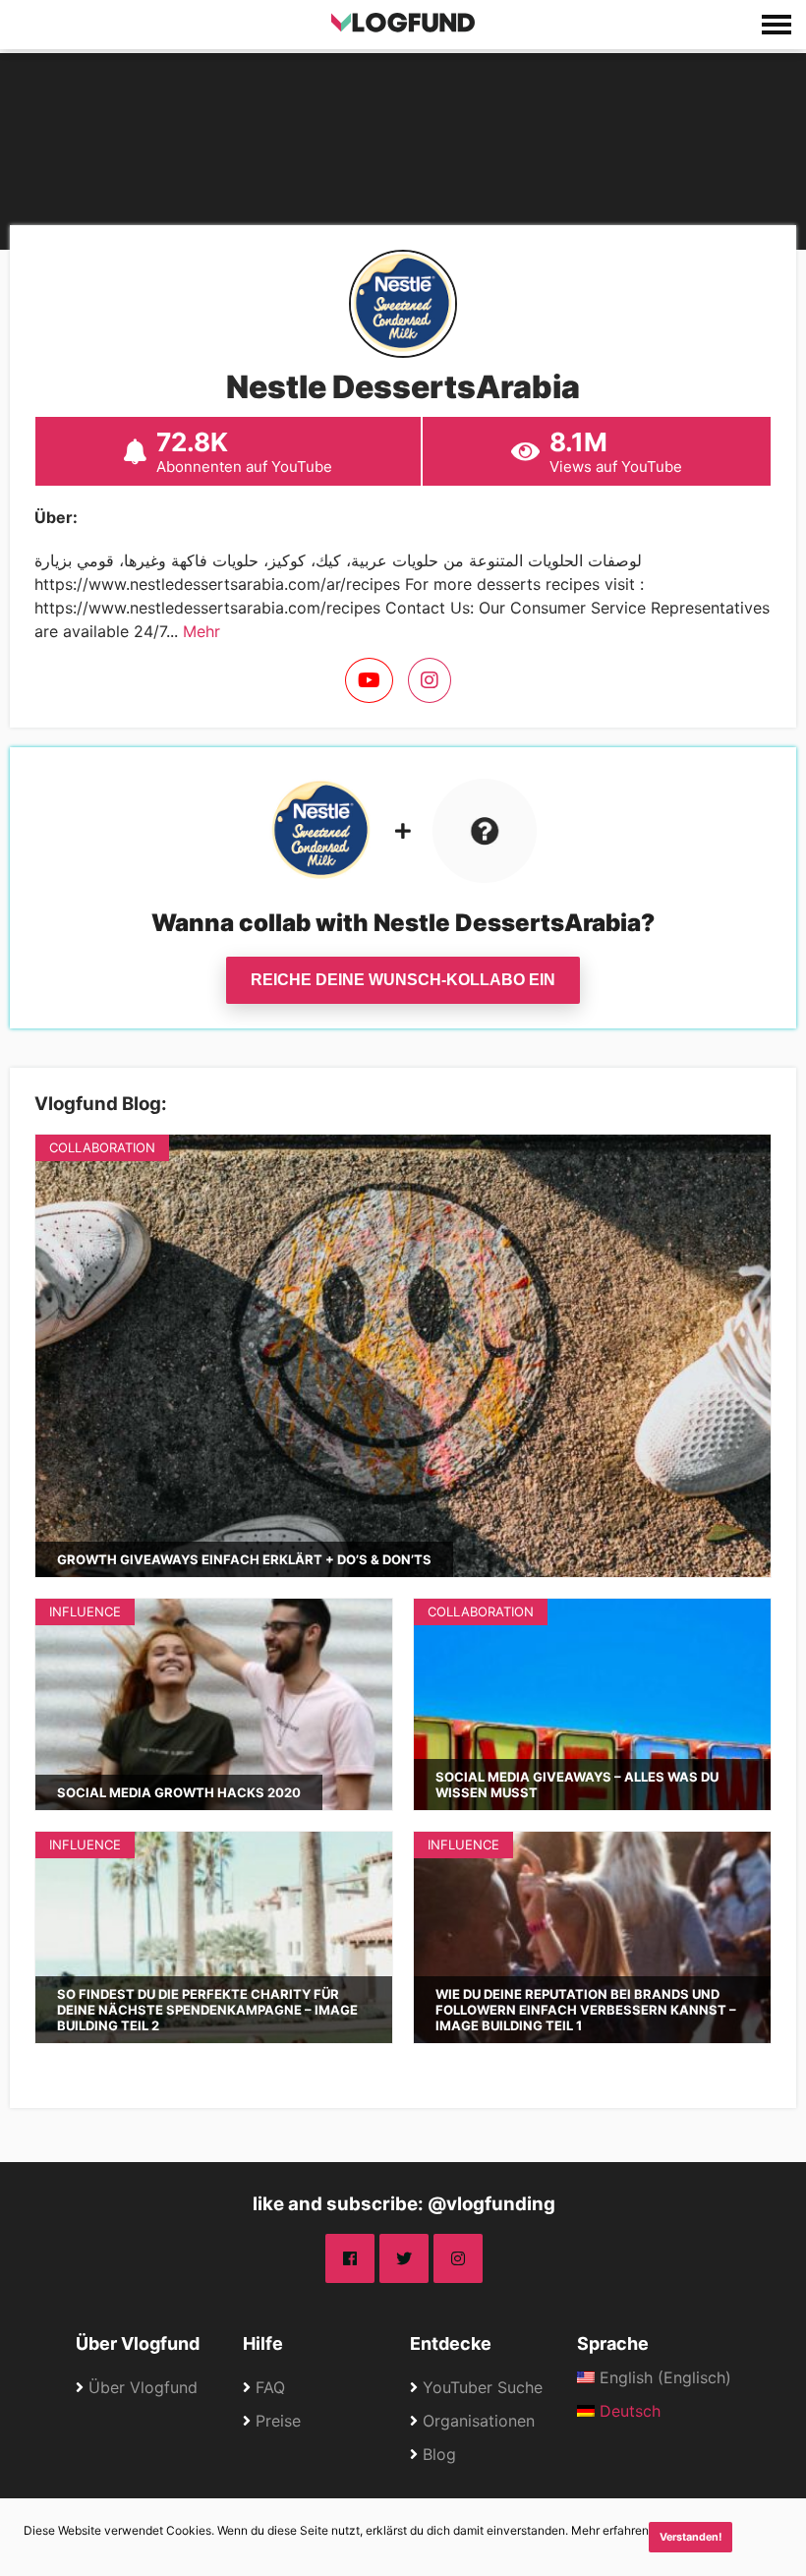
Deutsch (628, 2411)
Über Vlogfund (138, 2343)
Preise (278, 2421)
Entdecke (451, 2343)
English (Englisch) (663, 2377)
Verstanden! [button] (691, 2537)
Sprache (613, 2343)
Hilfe (263, 2343)
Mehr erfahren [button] (610, 2530)
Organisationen (479, 2421)
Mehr (201, 631)
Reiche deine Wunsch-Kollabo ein (403, 980)
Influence (85, 1611)
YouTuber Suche (483, 2387)
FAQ (270, 2387)
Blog (439, 2454)
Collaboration (102, 1147)
